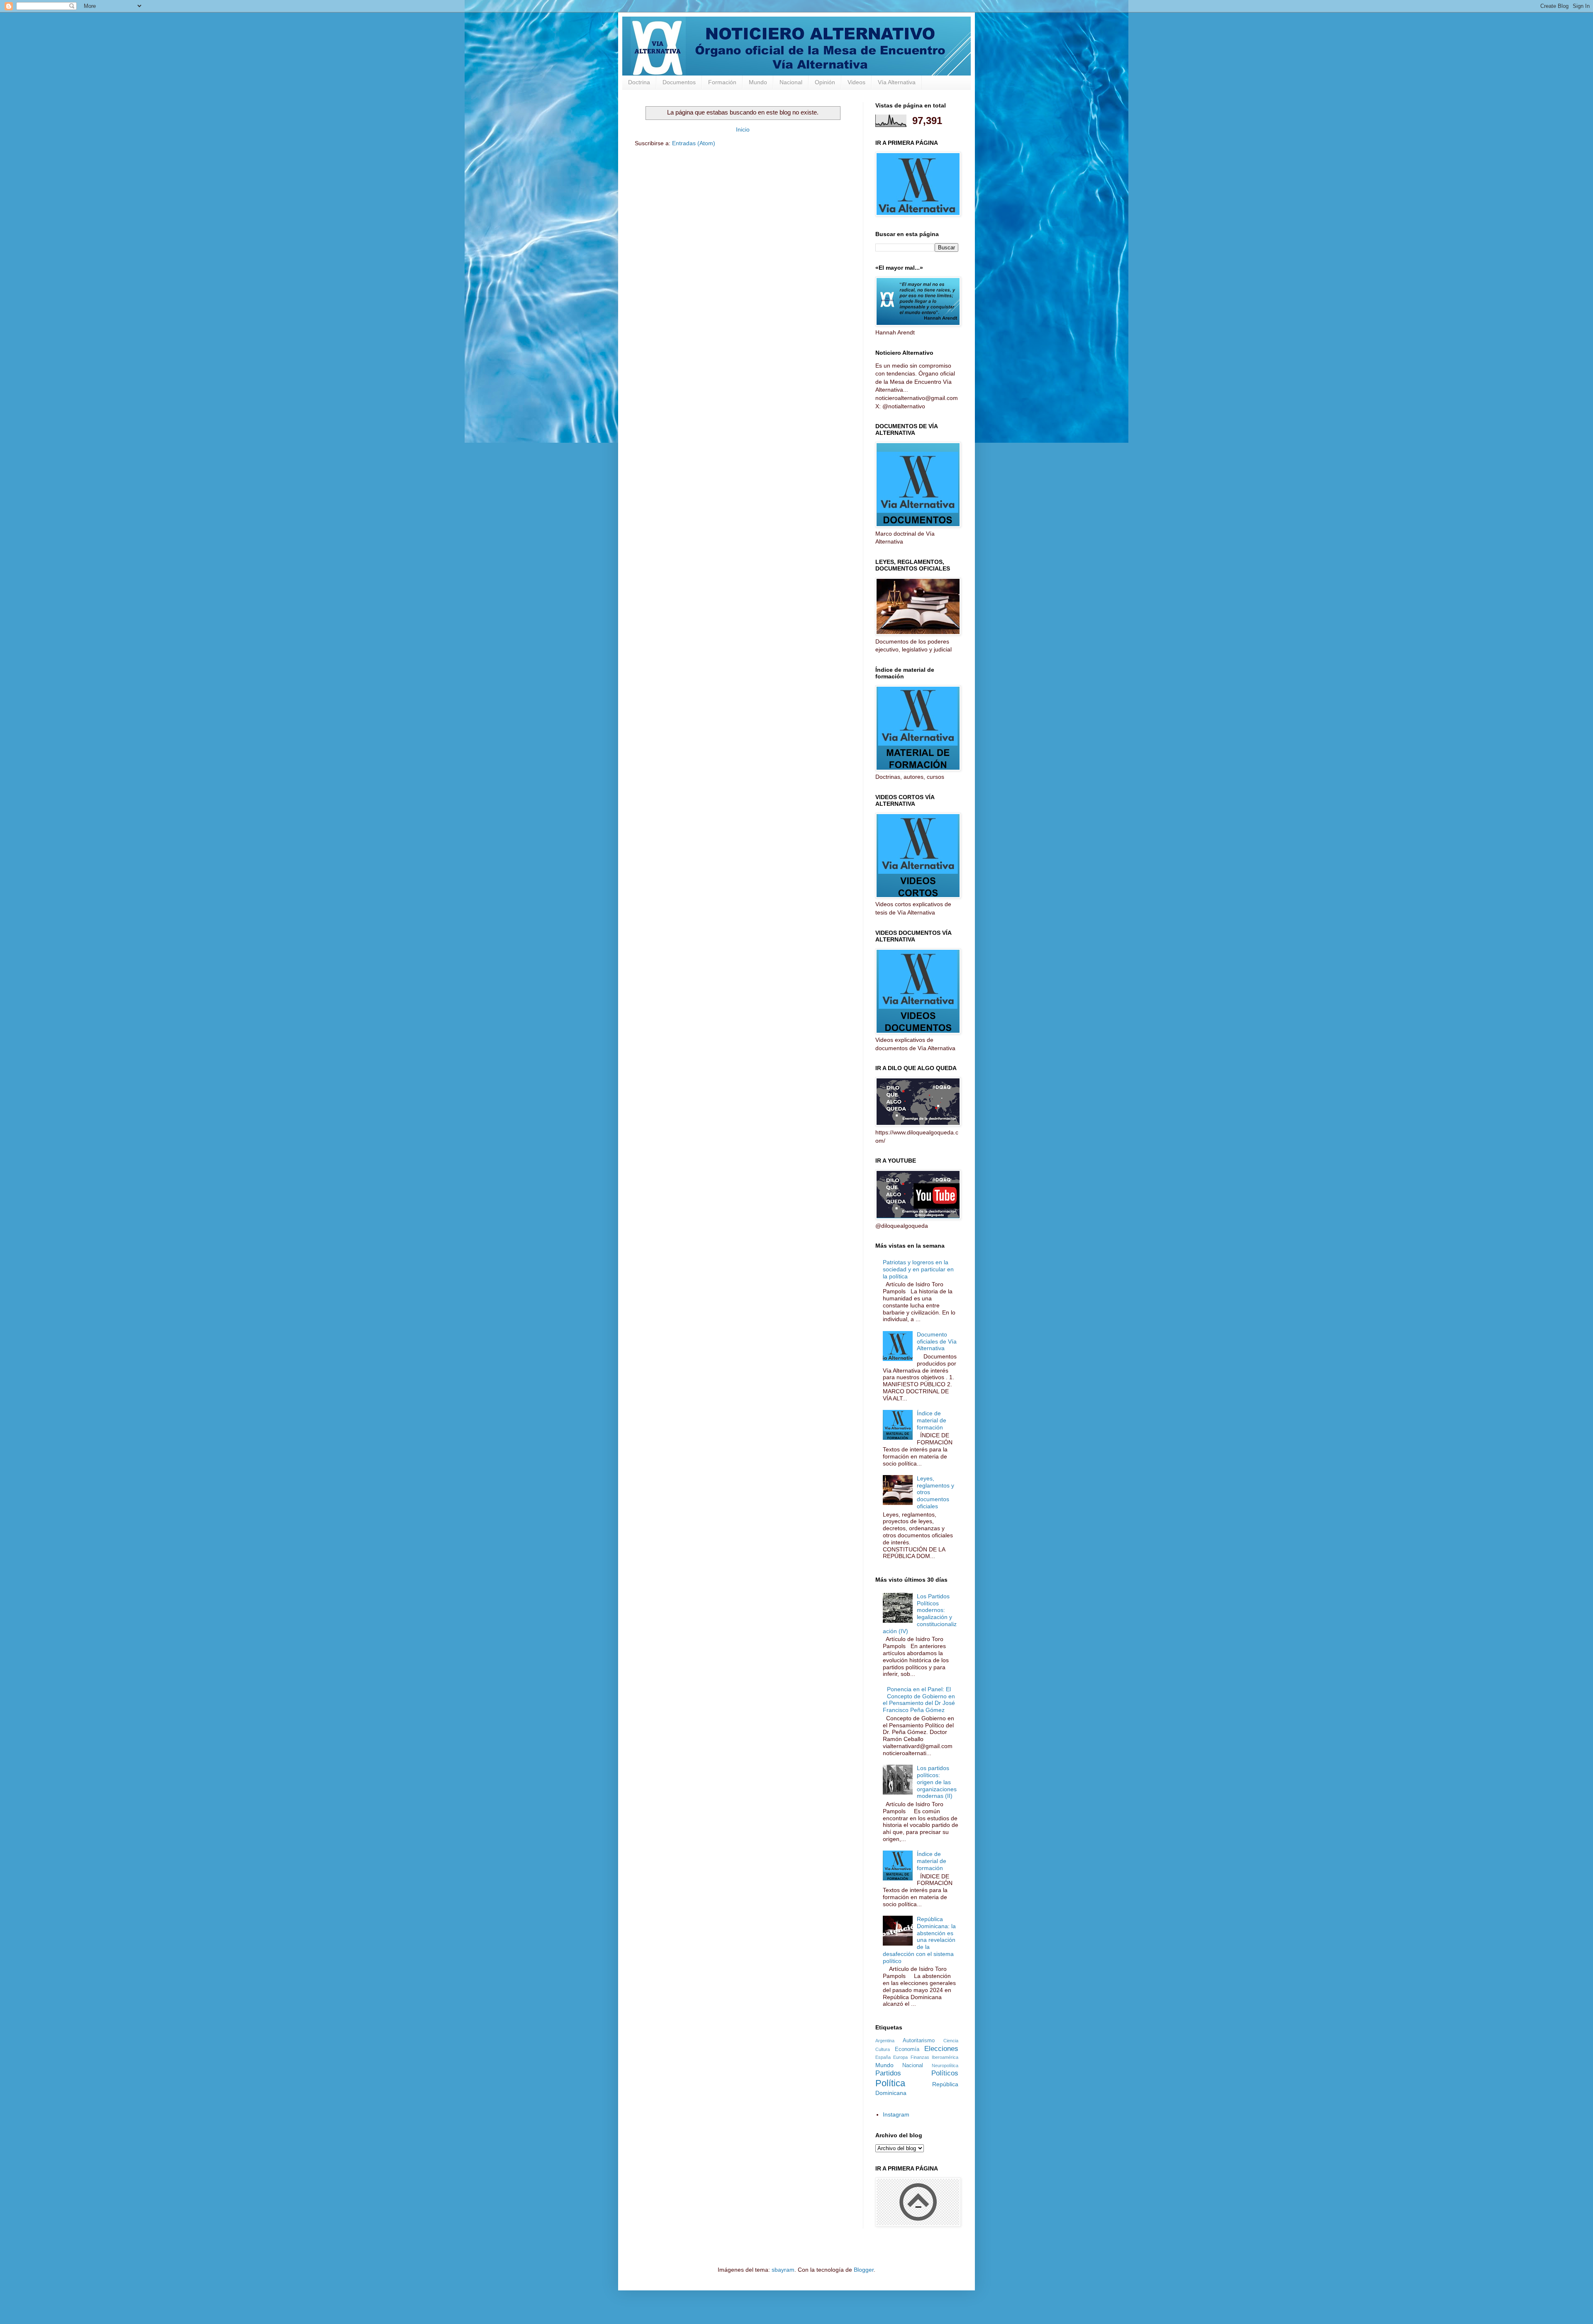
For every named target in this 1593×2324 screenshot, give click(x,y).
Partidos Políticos (917, 2073)
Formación (722, 82)
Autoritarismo (919, 2041)
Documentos (679, 82)
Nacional (791, 82)
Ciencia (951, 2041)
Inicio (743, 129)
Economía (907, 2049)
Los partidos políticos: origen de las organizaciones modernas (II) (937, 1782)
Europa (900, 2057)
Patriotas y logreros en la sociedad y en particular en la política (918, 1269)
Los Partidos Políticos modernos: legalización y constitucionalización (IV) (920, 1614)
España (883, 2057)
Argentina (885, 2041)
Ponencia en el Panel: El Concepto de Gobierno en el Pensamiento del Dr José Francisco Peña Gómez (919, 1700)
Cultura (883, 2049)
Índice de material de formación (932, 1420)
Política (890, 2083)
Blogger (864, 2270)
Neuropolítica (945, 2066)
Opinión (825, 82)
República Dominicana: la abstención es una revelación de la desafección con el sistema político (920, 1940)
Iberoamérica (945, 2057)
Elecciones (941, 2049)
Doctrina (639, 82)
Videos (856, 82)
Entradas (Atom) (694, 143)
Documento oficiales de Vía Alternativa (937, 1341)
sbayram (783, 2270)
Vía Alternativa (897, 82)
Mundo (758, 82)
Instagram (896, 2114)
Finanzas (920, 2057)
